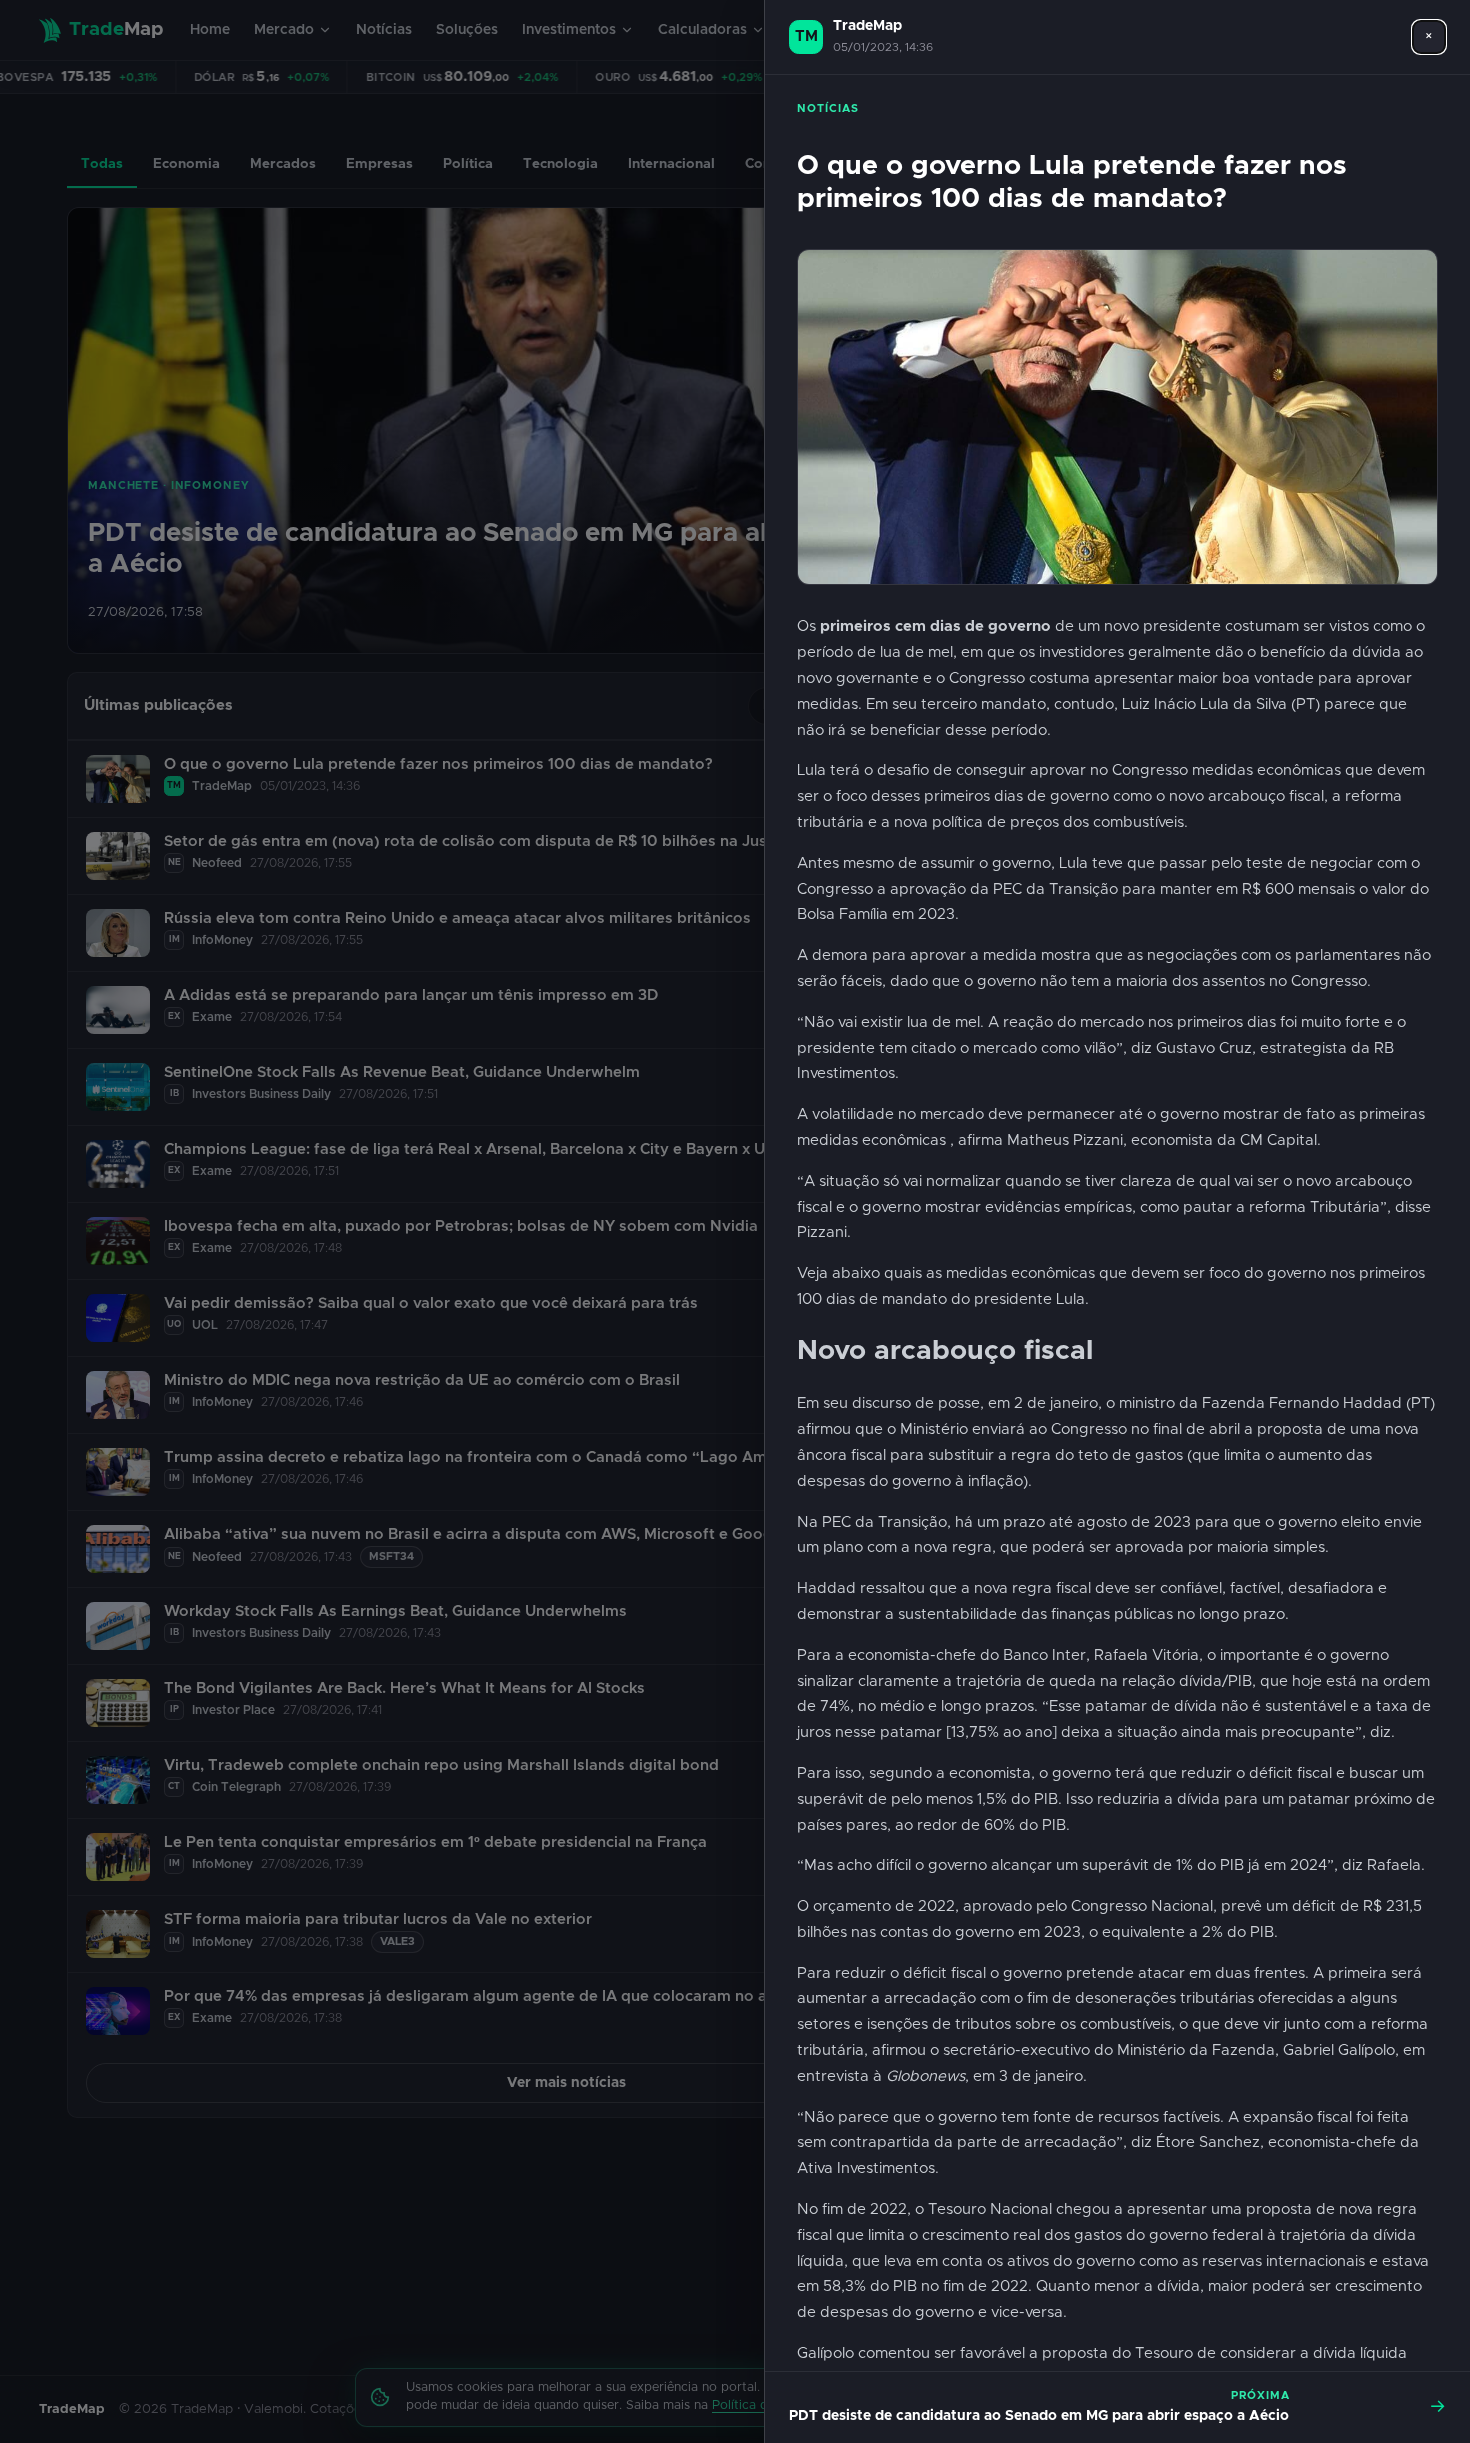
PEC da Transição (1053, 889)
